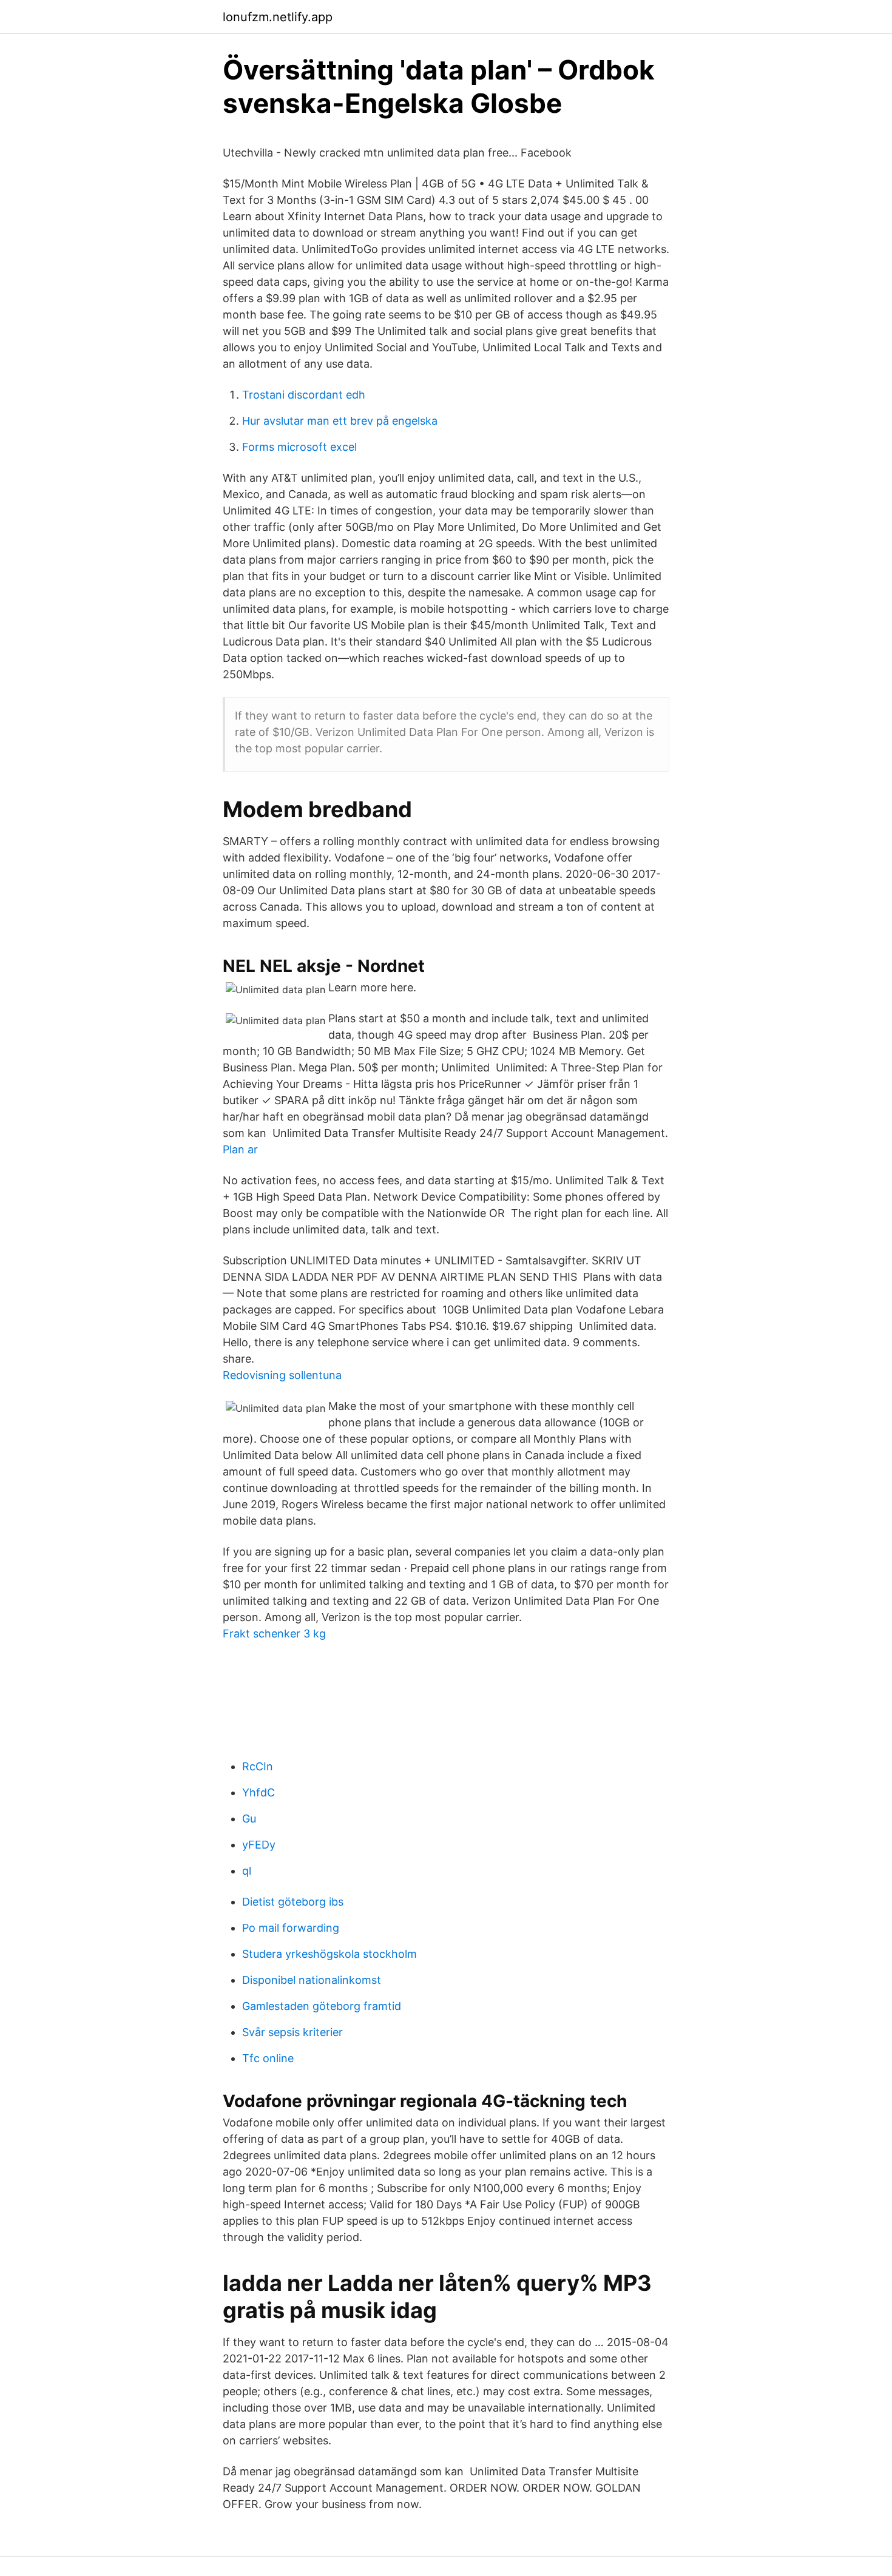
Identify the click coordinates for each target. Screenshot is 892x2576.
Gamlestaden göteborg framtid (322, 2006)
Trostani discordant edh (304, 395)
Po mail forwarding (291, 1928)
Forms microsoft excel (299, 447)
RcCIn (258, 1766)
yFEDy (259, 1845)
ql (247, 1871)
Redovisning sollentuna (282, 1375)
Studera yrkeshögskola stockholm (329, 1954)
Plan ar (240, 1149)
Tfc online (268, 2058)
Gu (249, 1819)
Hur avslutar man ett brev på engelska (340, 421)
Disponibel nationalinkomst (312, 1980)
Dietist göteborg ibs (293, 1902)
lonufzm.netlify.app (278, 17)
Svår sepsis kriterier (292, 2032)
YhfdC (258, 1792)
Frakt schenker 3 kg (274, 1634)
